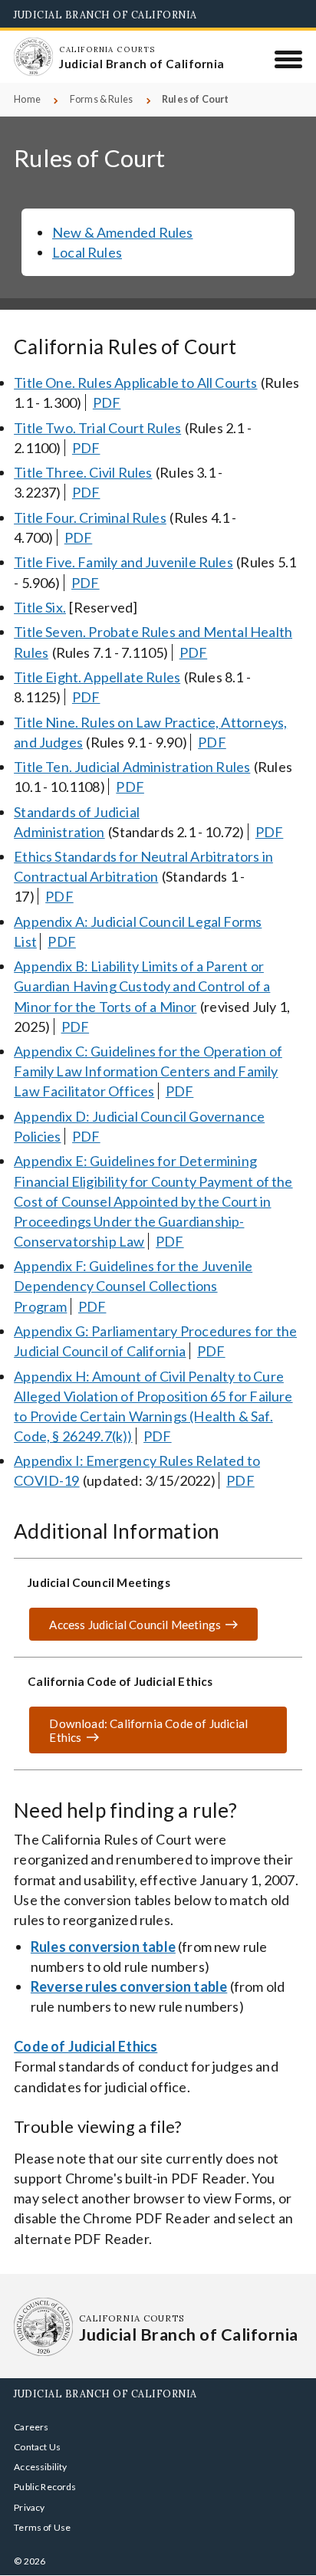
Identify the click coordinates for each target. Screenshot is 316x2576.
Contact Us (37, 2447)
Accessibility (40, 2467)
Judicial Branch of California (105, 15)
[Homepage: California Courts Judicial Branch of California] (33, 57)
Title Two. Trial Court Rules (97, 428)
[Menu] (289, 59)
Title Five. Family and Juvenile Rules (123, 562)
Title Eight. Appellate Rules (97, 677)
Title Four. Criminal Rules (90, 517)
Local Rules (87, 252)
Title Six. (40, 607)
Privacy (29, 2507)
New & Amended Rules (122, 232)
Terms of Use (42, 2527)
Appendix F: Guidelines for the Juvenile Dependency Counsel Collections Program (133, 1286)
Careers (31, 2427)
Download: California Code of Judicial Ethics (138, 1736)
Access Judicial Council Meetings (135, 1625)
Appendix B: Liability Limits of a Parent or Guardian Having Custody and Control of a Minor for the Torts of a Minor (142, 986)
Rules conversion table (103, 1947)
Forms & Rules (101, 99)
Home (27, 99)
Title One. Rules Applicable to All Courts (135, 383)
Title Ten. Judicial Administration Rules (132, 767)
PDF (107, 402)
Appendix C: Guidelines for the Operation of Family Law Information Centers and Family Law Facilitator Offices (148, 1071)
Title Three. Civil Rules (83, 472)
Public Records (45, 2487)
